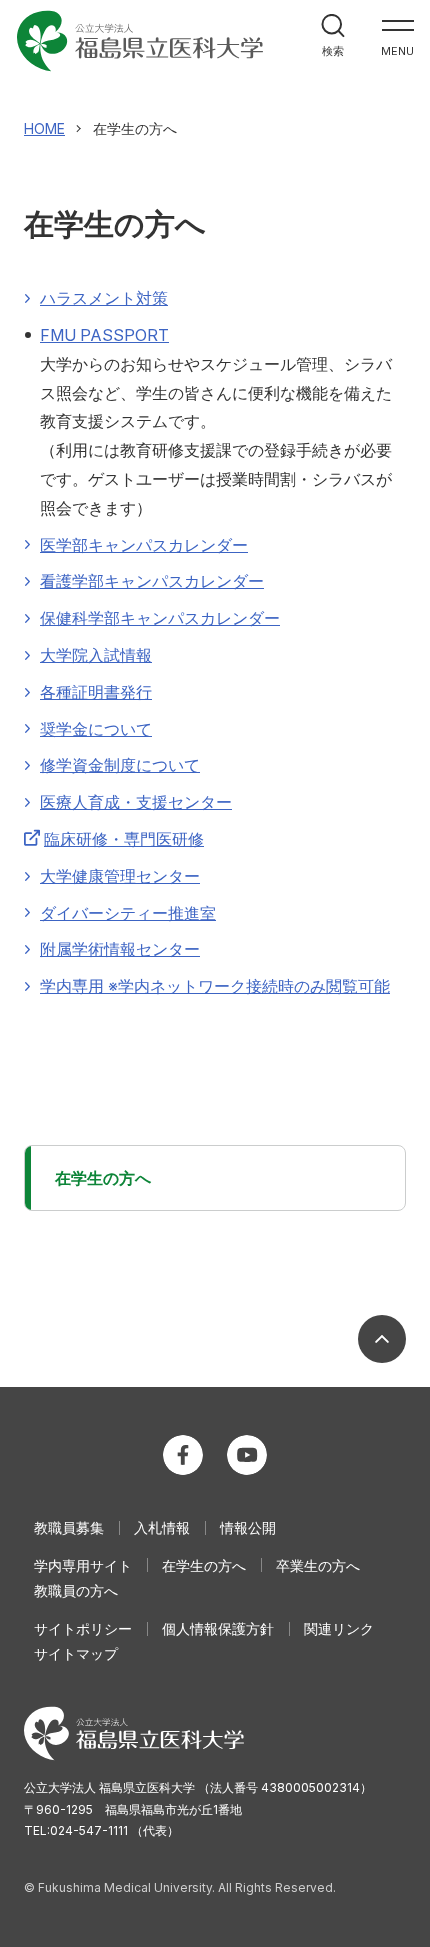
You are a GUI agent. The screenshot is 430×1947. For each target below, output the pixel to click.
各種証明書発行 (96, 692)
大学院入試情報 (96, 655)
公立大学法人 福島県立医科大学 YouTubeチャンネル (247, 1455)
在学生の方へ (103, 1178)
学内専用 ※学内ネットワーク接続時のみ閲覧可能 (215, 986)
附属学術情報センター (120, 949)
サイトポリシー (83, 1628)
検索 (333, 51)
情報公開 (248, 1527)
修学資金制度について (120, 765)
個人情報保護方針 (218, 1628)
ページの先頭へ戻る (382, 1339)
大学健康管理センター (120, 876)
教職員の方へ (76, 1590)
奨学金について (96, 729)
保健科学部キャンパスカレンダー (160, 618)
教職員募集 (69, 1527)
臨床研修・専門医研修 (124, 839)
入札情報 (162, 1527)
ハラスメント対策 (104, 298)
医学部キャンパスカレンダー (144, 545)
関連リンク (339, 1628)
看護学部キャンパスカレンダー (152, 581)
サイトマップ (76, 1653)
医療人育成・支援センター (136, 802)
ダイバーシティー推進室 (128, 913)
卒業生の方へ (318, 1565)
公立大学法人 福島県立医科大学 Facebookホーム (183, 1455)
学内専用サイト (83, 1565)
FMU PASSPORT (104, 335)
